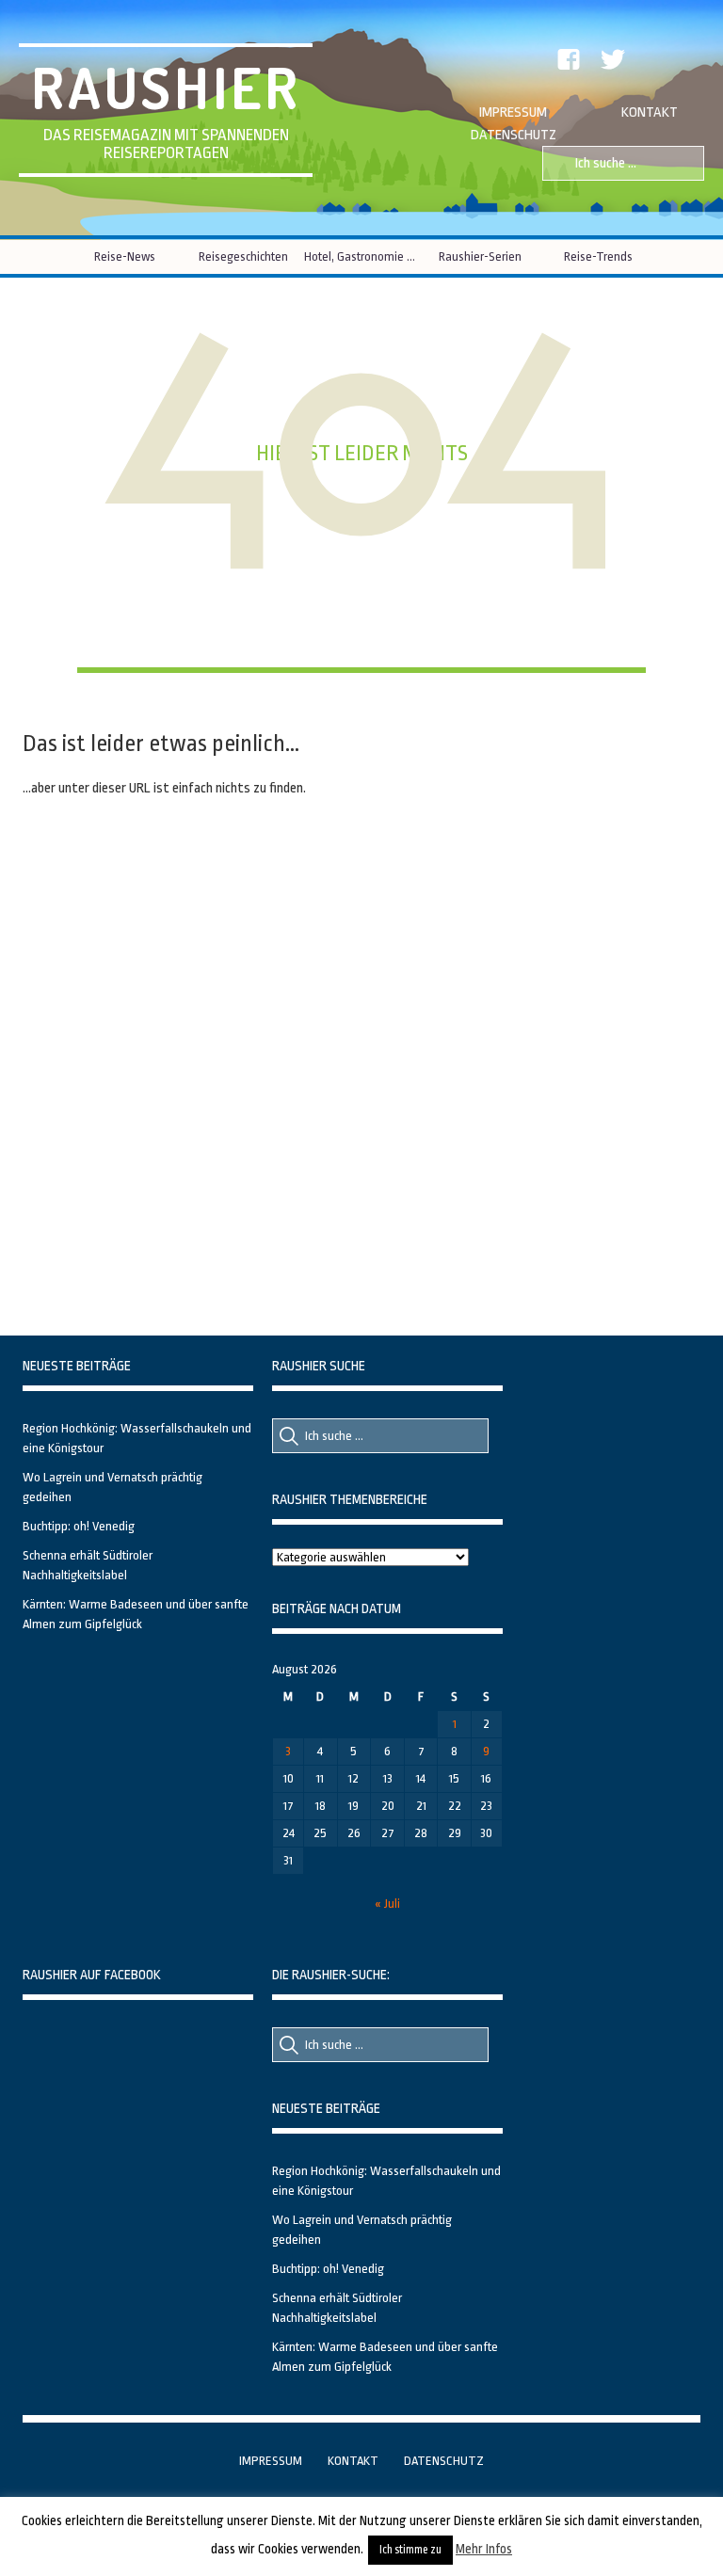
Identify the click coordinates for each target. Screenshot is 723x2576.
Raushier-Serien (480, 256)
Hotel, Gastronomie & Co (362, 256)
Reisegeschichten (243, 256)
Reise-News (125, 256)
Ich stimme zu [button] (410, 2550)
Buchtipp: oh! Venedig (79, 1526)
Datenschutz (514, 135)
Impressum (513, 112)
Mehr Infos (484, 2549)
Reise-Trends (598, 256)
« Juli (387, 1904)
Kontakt (650, 112)
